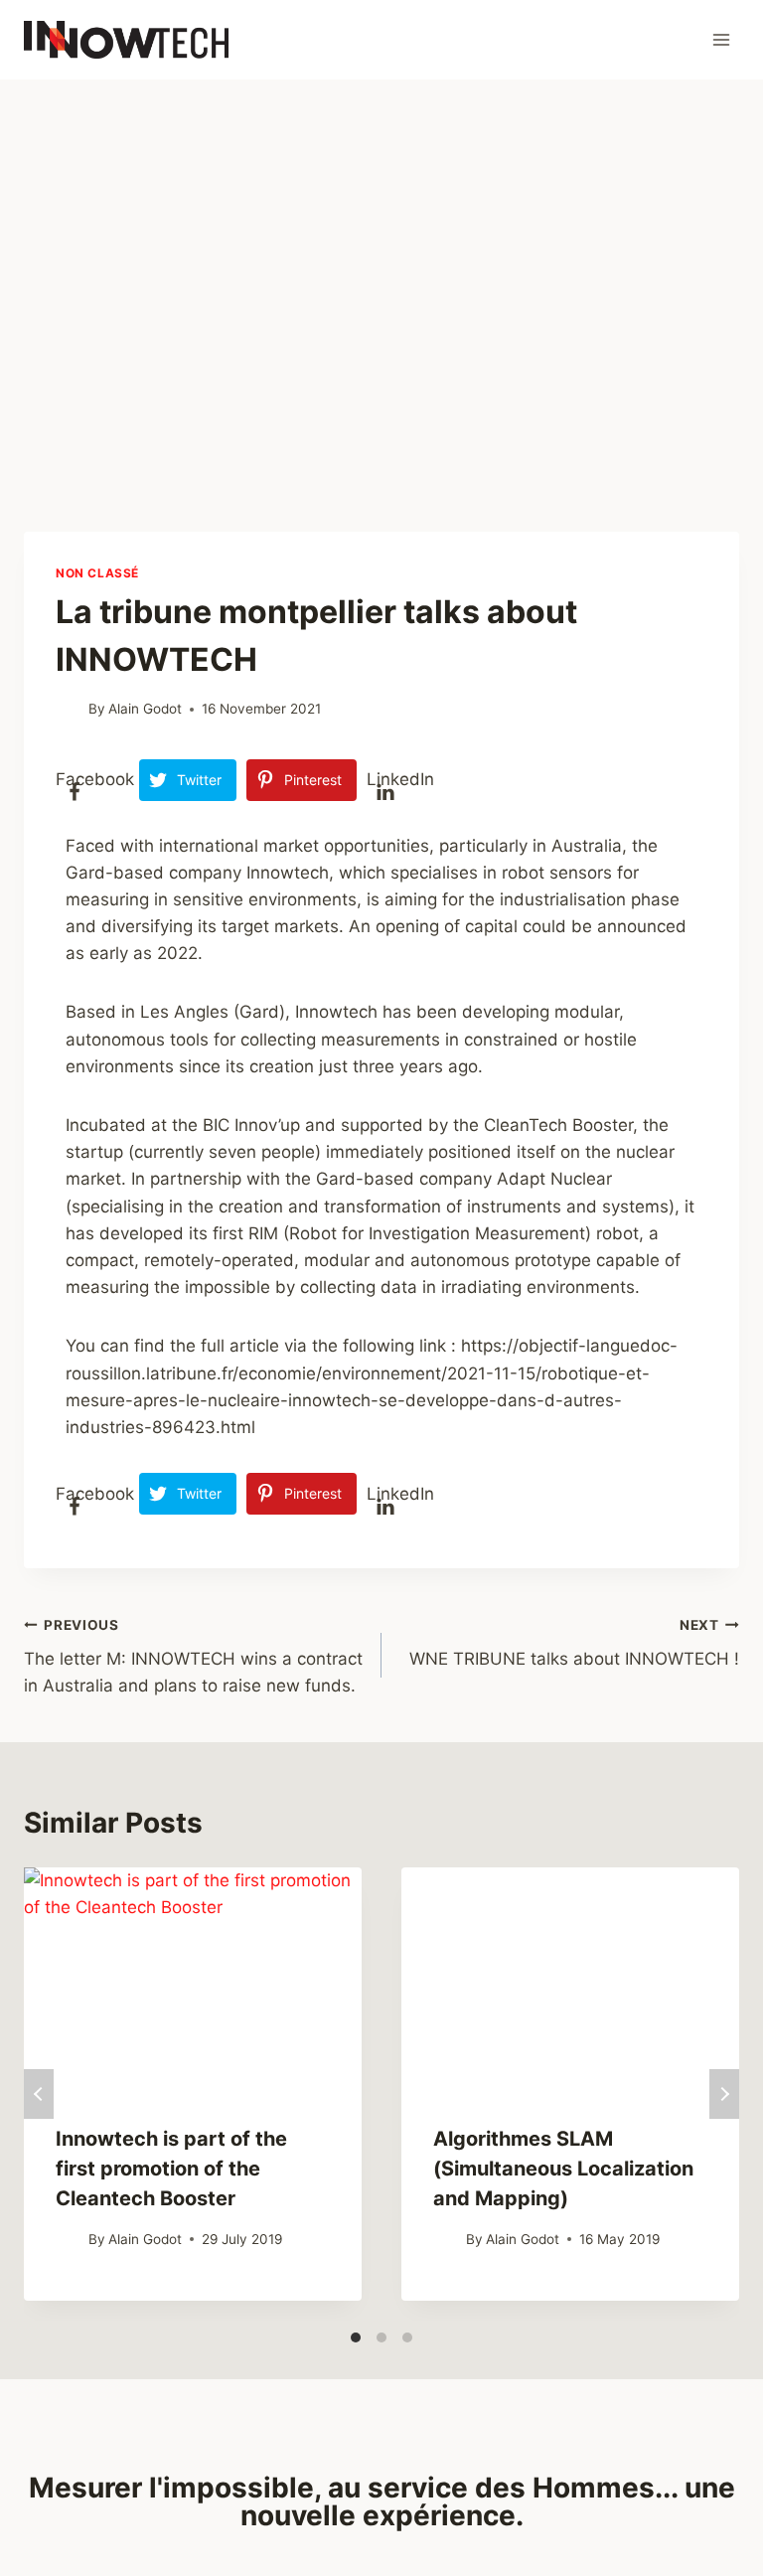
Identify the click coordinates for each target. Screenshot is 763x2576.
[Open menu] (721, 39)
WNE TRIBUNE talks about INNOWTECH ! (574, 1643)
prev (39, 2094)
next (724, 2094)
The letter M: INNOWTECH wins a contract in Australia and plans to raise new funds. (193, 1657)
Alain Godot (145, 709)
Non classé (97, 573)
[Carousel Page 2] (381, 2337)
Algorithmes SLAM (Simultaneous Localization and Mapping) (563, 2169)
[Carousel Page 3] (407, 2337)
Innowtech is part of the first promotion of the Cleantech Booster (171, 2169)
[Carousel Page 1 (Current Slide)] (356, 2337)
